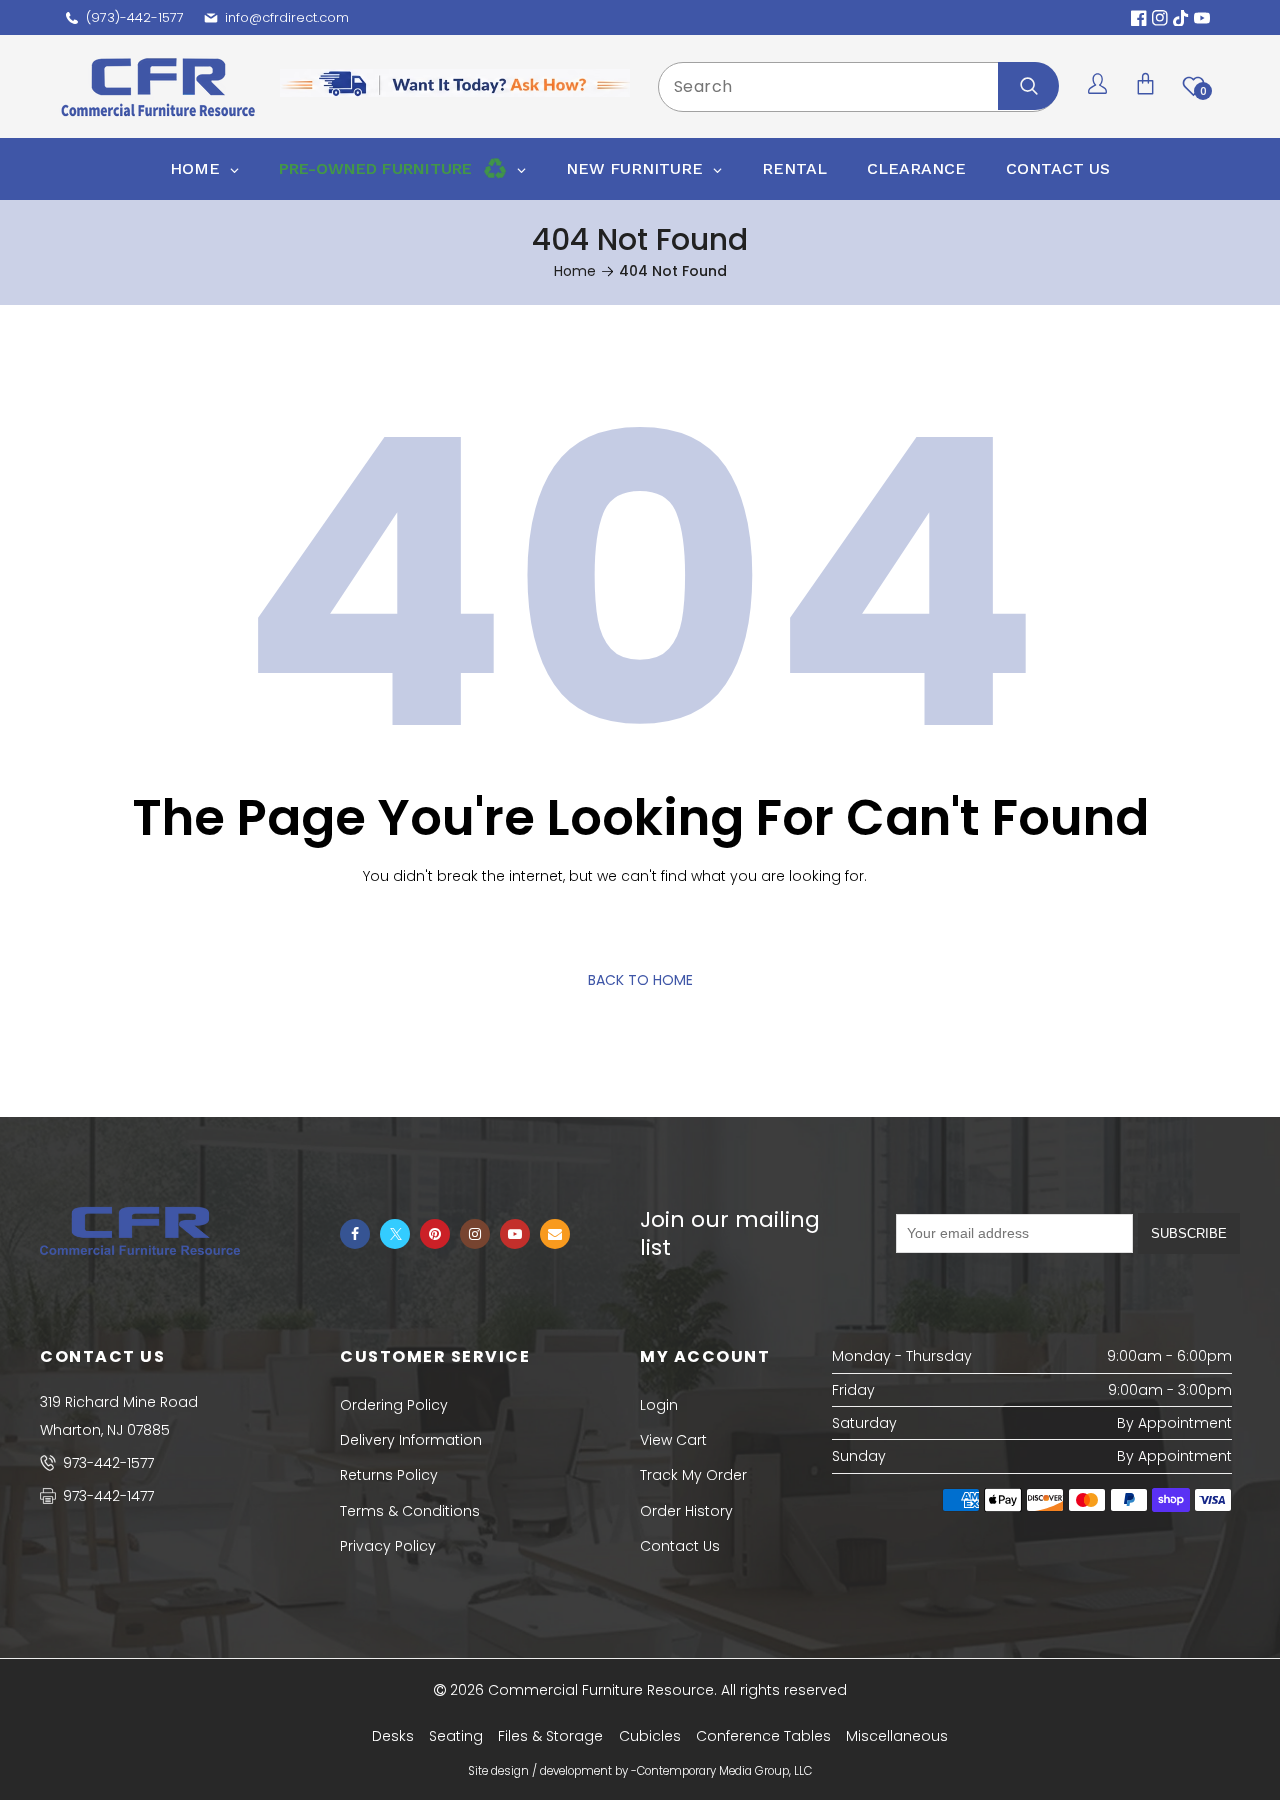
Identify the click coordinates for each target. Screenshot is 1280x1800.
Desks (393, 1736)
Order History (686, 1511)
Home (575, 271)
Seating (456, 1736)
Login (659, 1405)
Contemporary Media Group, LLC (724, 1771)
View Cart (673, 1440)
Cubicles (650, 1736)
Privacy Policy (388, 1546)
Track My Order (693, 1475)
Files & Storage (550, 1736)
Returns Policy (389, 1475)
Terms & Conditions (410, 1511)
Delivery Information (411, 1440)
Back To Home (640, 980)
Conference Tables (763, 1736)
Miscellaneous (897, 1736)
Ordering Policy (394, 1405)
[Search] (1028, 86)
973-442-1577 (106, 1463)
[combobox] (858, 87)
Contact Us (680, 1546)
